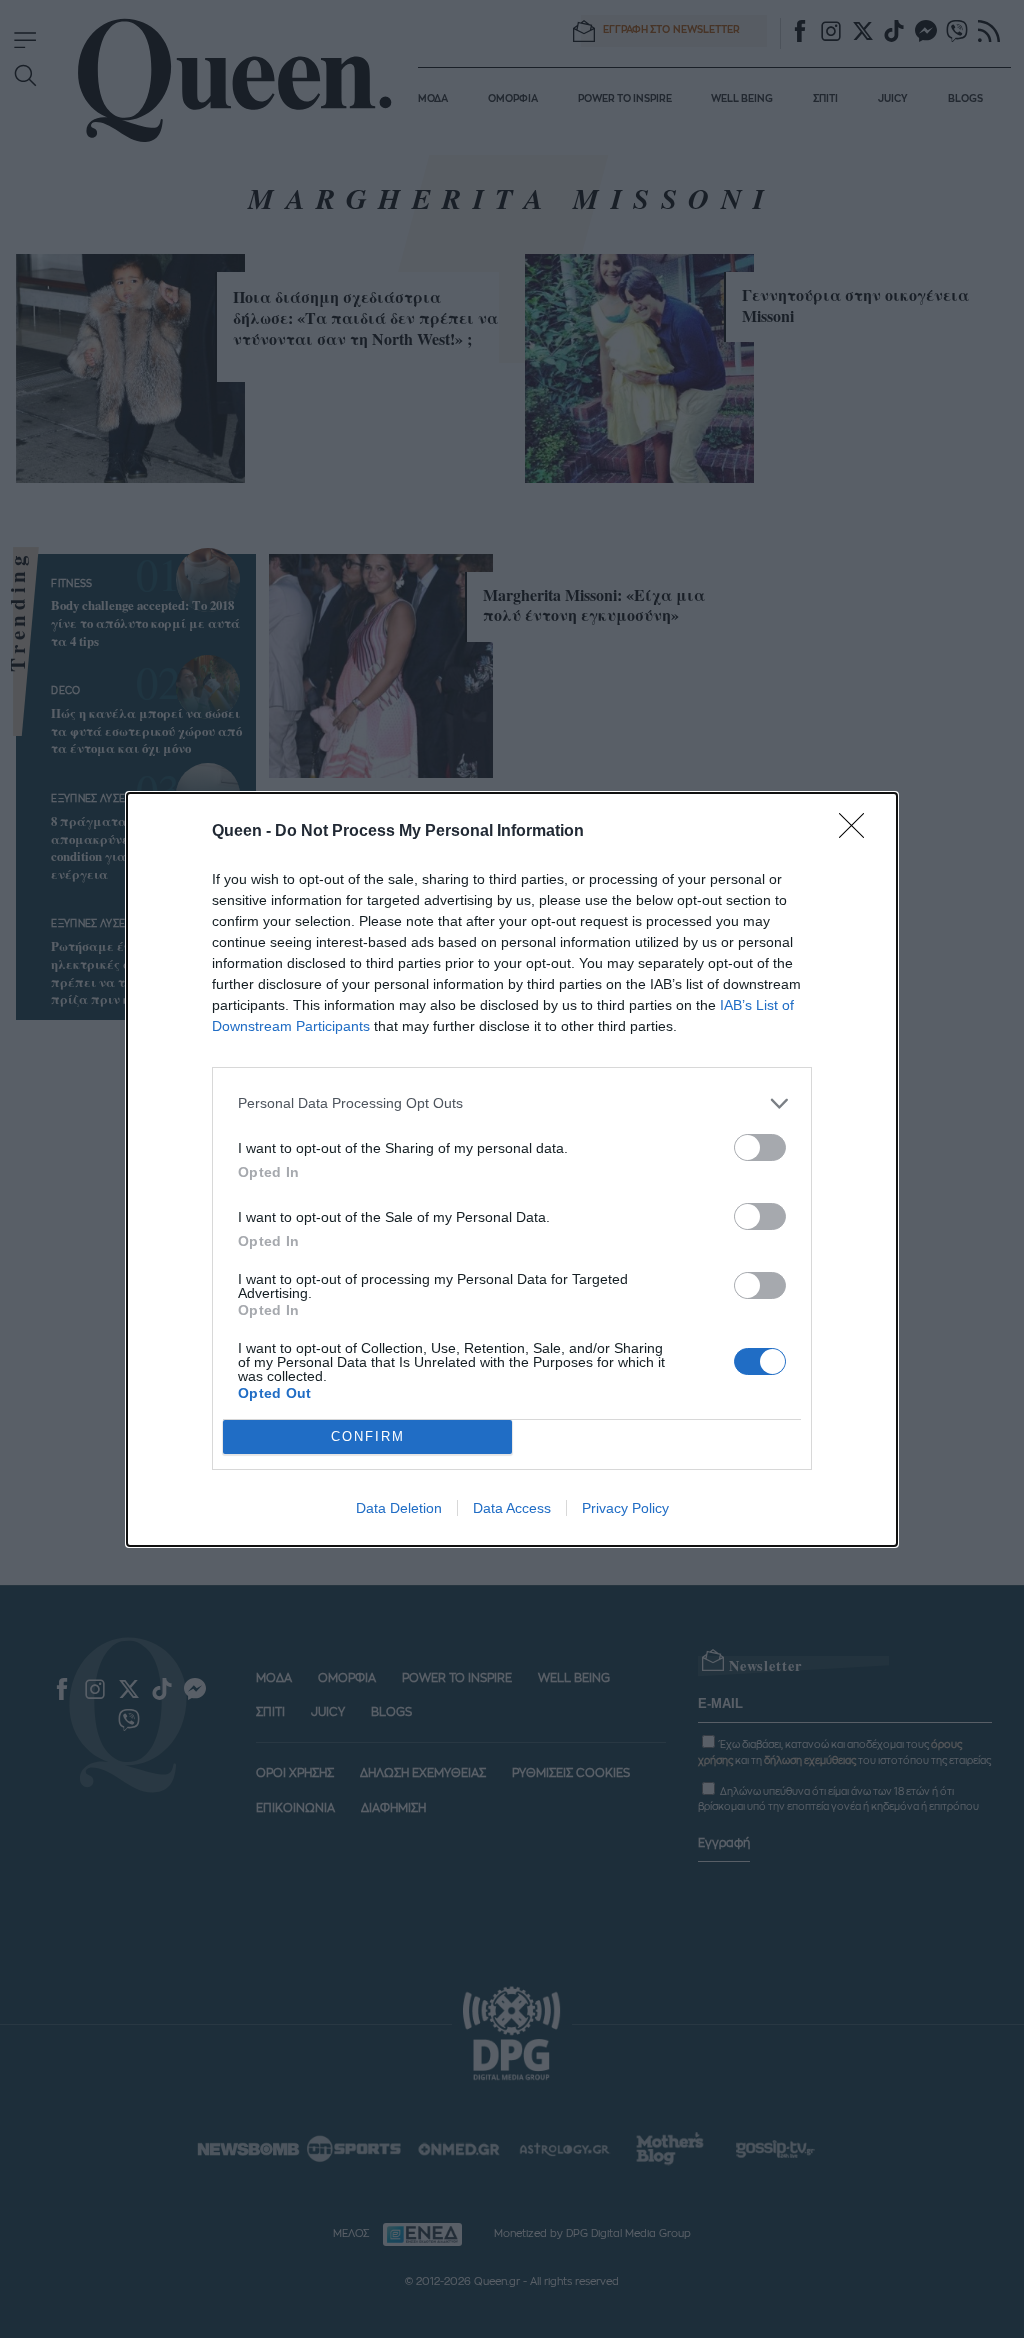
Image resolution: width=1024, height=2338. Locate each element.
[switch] (760, 1147)
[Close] (858, 832)
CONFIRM (368, 1436)
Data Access (512, 1508)
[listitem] (512, 1103)
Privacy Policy (625, 1508)
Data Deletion (399, 1508)
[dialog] (512, 1169)
